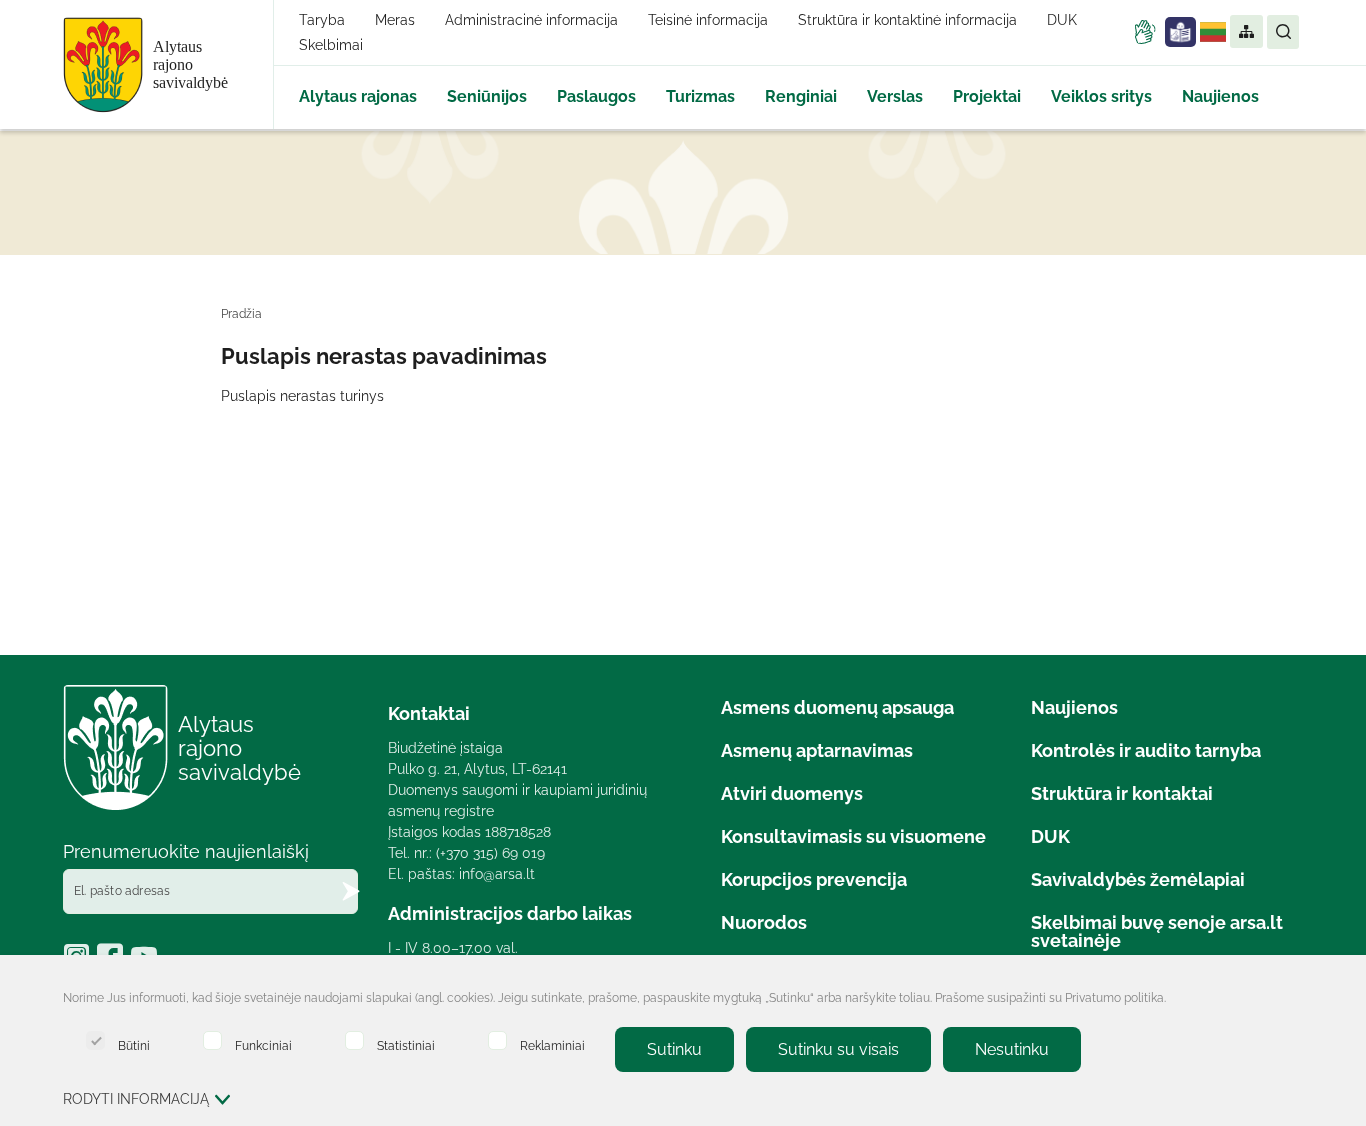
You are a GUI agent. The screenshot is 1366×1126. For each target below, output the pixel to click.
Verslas (895, 96)
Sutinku (674, 1049)
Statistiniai (406, 1045)
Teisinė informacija (708, 20)
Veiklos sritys (1101, 96)
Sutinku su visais (838, 1049)
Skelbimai (331, 45)
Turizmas (700, 96)
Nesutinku (1012, 1049)
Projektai (987, 96)
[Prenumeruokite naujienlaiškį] (351, 891)
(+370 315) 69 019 (490, 853)
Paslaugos (596, 96)
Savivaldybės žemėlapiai (1138, 879)
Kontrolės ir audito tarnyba (1146, 750)
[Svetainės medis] (1245, 32)
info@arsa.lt (497, 874)
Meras (395, 20)
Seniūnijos (487, 96)
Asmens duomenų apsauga (837, 707)
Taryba (322, 20)
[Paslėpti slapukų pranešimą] (1283, 1000)
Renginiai (801, 96)
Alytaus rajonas (358, 96)
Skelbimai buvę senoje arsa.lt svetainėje (1157, 931)
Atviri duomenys (792, 793)
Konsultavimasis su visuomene (853, 836)
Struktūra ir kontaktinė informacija (907, 20)
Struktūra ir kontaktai (1122, 793)
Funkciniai (263, 1045)
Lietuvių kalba (1213, 32)
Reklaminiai (552, 1045)
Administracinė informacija (531, 20)
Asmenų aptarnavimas (817, 750)
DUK (1062, 20)
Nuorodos (764, 922)
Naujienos (1220, 96)
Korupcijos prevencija (814, 879)
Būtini (134, 1045)
